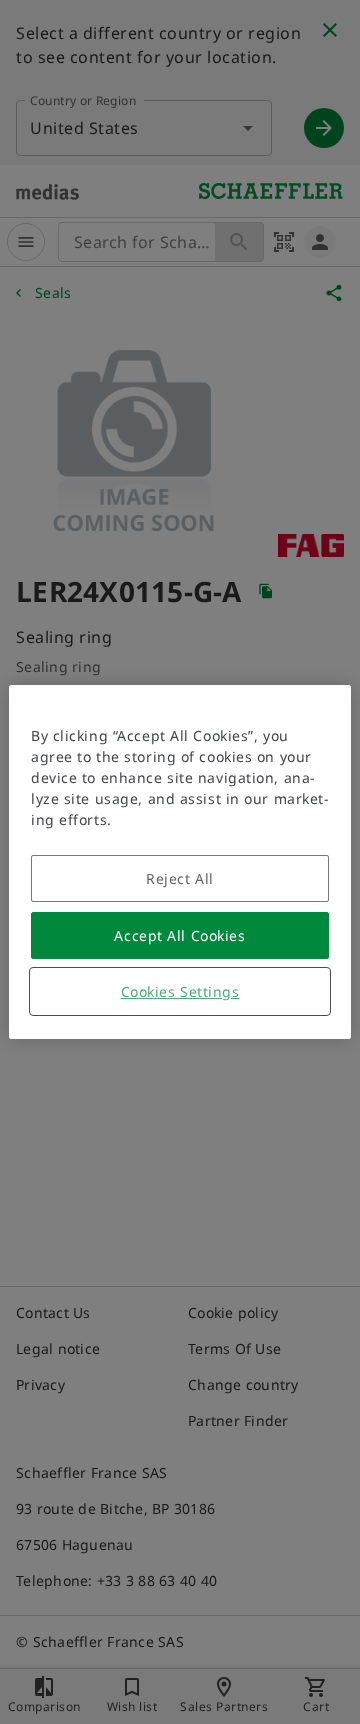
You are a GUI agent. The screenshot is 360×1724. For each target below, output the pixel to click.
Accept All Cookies (179, 935)
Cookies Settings (180, 991)
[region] (180, 862)
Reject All (180, 878)
